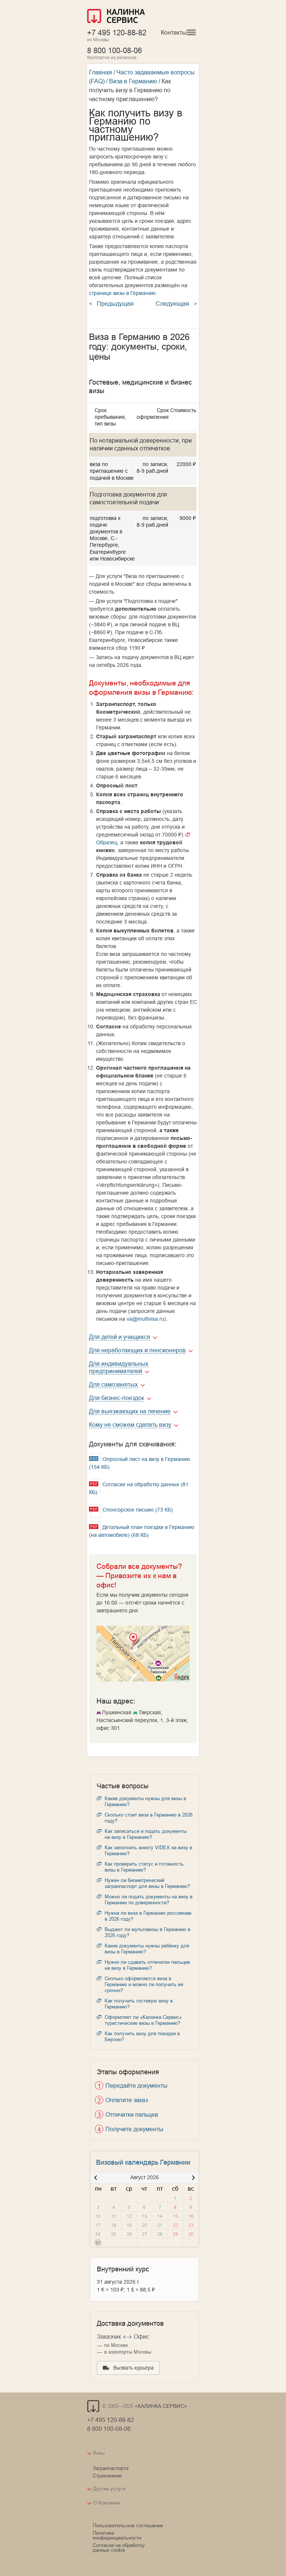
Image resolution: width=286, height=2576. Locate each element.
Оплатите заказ (127, 2100)
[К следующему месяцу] (193, 2178)
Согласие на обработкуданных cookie (119, 2548)
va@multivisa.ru (145, 1319)
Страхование (107, 2476)
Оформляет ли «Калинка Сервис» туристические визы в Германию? (143, 2020)
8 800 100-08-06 (115, 50)
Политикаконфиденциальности (117, 2535)
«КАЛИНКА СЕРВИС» (161, 2406)
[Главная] (116, 17)
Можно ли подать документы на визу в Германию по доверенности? (149, 1899)
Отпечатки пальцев (132, 2114)
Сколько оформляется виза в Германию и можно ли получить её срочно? (144, 1984)
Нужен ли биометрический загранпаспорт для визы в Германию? (147, 1883)
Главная (101, 72)
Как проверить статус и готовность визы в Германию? (144, 1867)
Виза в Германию (133, 81)
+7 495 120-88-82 (117, 33)
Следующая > (176, 303)
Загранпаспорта (111, 2468)
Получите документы (134, 2129)
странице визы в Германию (122, 293)
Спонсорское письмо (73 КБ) (137, 1510)
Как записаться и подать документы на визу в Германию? (146, 1834)
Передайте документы (136, 2085)
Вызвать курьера (134, 2368)
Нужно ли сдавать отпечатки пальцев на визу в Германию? (147, 1965)
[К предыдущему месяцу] (96, 2178)
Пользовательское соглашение (128, 2525)
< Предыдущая (111, 303)
